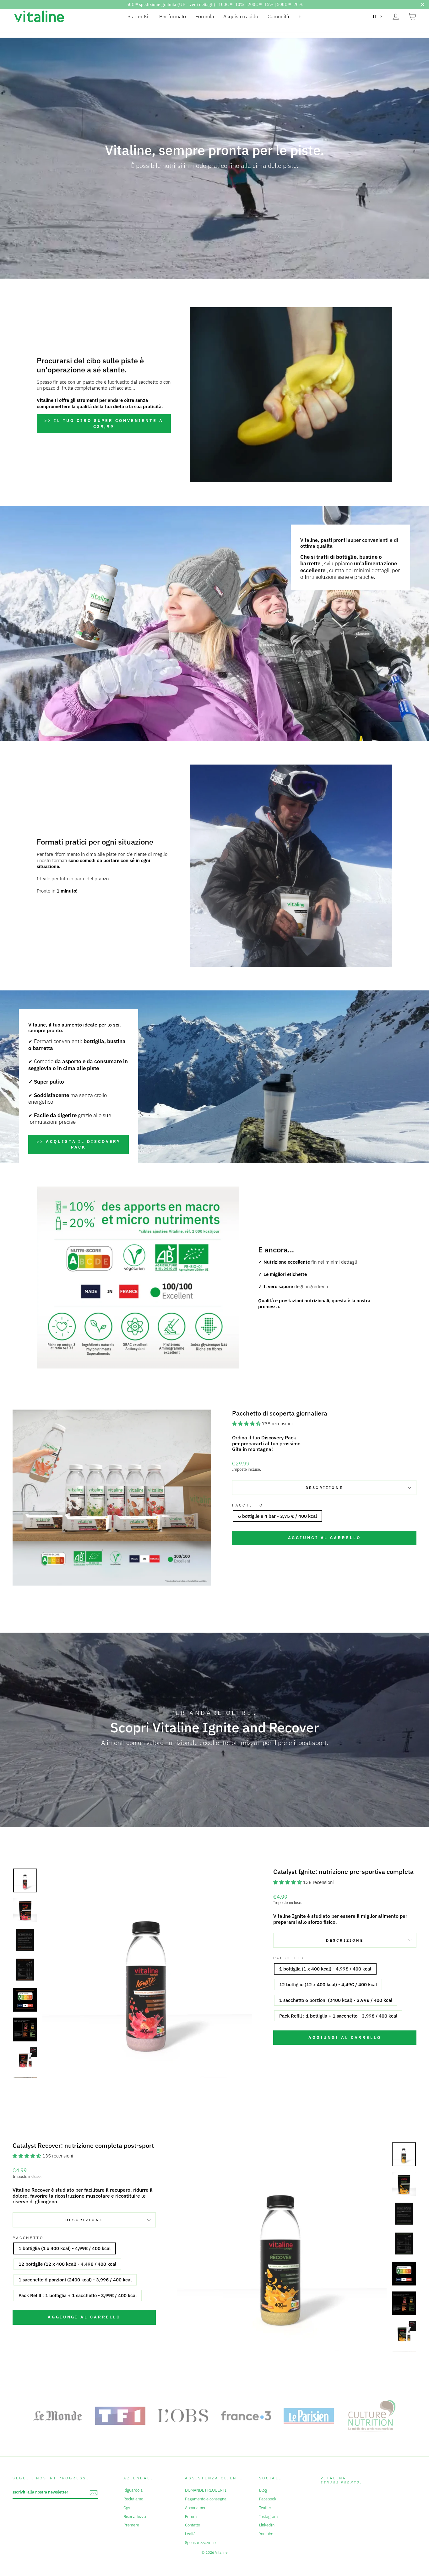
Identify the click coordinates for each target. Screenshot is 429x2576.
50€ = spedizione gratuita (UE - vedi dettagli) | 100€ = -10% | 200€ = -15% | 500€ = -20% (215, 4)
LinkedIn (267, 2525)
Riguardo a (133, 2490)
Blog (263, 2490)
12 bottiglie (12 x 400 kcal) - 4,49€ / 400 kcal (328, 1984)
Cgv (127, 2508)
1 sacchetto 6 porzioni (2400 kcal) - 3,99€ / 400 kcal (336, 2000)
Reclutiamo (133, 2499)
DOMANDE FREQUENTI (206, 2490)
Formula (205, 16)
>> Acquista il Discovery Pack (79, 1144)
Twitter (265, 2508)
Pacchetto (247, 1505)
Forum (191, 2517)
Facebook (268, 2499)
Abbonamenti (197, 2508)
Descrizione (324, 1488)
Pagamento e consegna (206, 2499)
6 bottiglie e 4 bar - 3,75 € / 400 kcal (277, 1516)
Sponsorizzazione (200, 2543)
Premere (131, 2525)
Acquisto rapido (241, 16)
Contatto (193, 2525)
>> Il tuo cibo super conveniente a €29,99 (104, 423)
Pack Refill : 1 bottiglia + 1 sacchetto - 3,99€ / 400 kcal (338, 2016)
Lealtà (190, 2534)
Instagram (268, 2517)
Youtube (266, 2534)
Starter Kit (139, 16)
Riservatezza (135, 2517)
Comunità (278, 16)
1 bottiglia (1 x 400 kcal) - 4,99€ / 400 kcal (325, 1969)
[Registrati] (94, 2493)
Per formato (173, 16)
